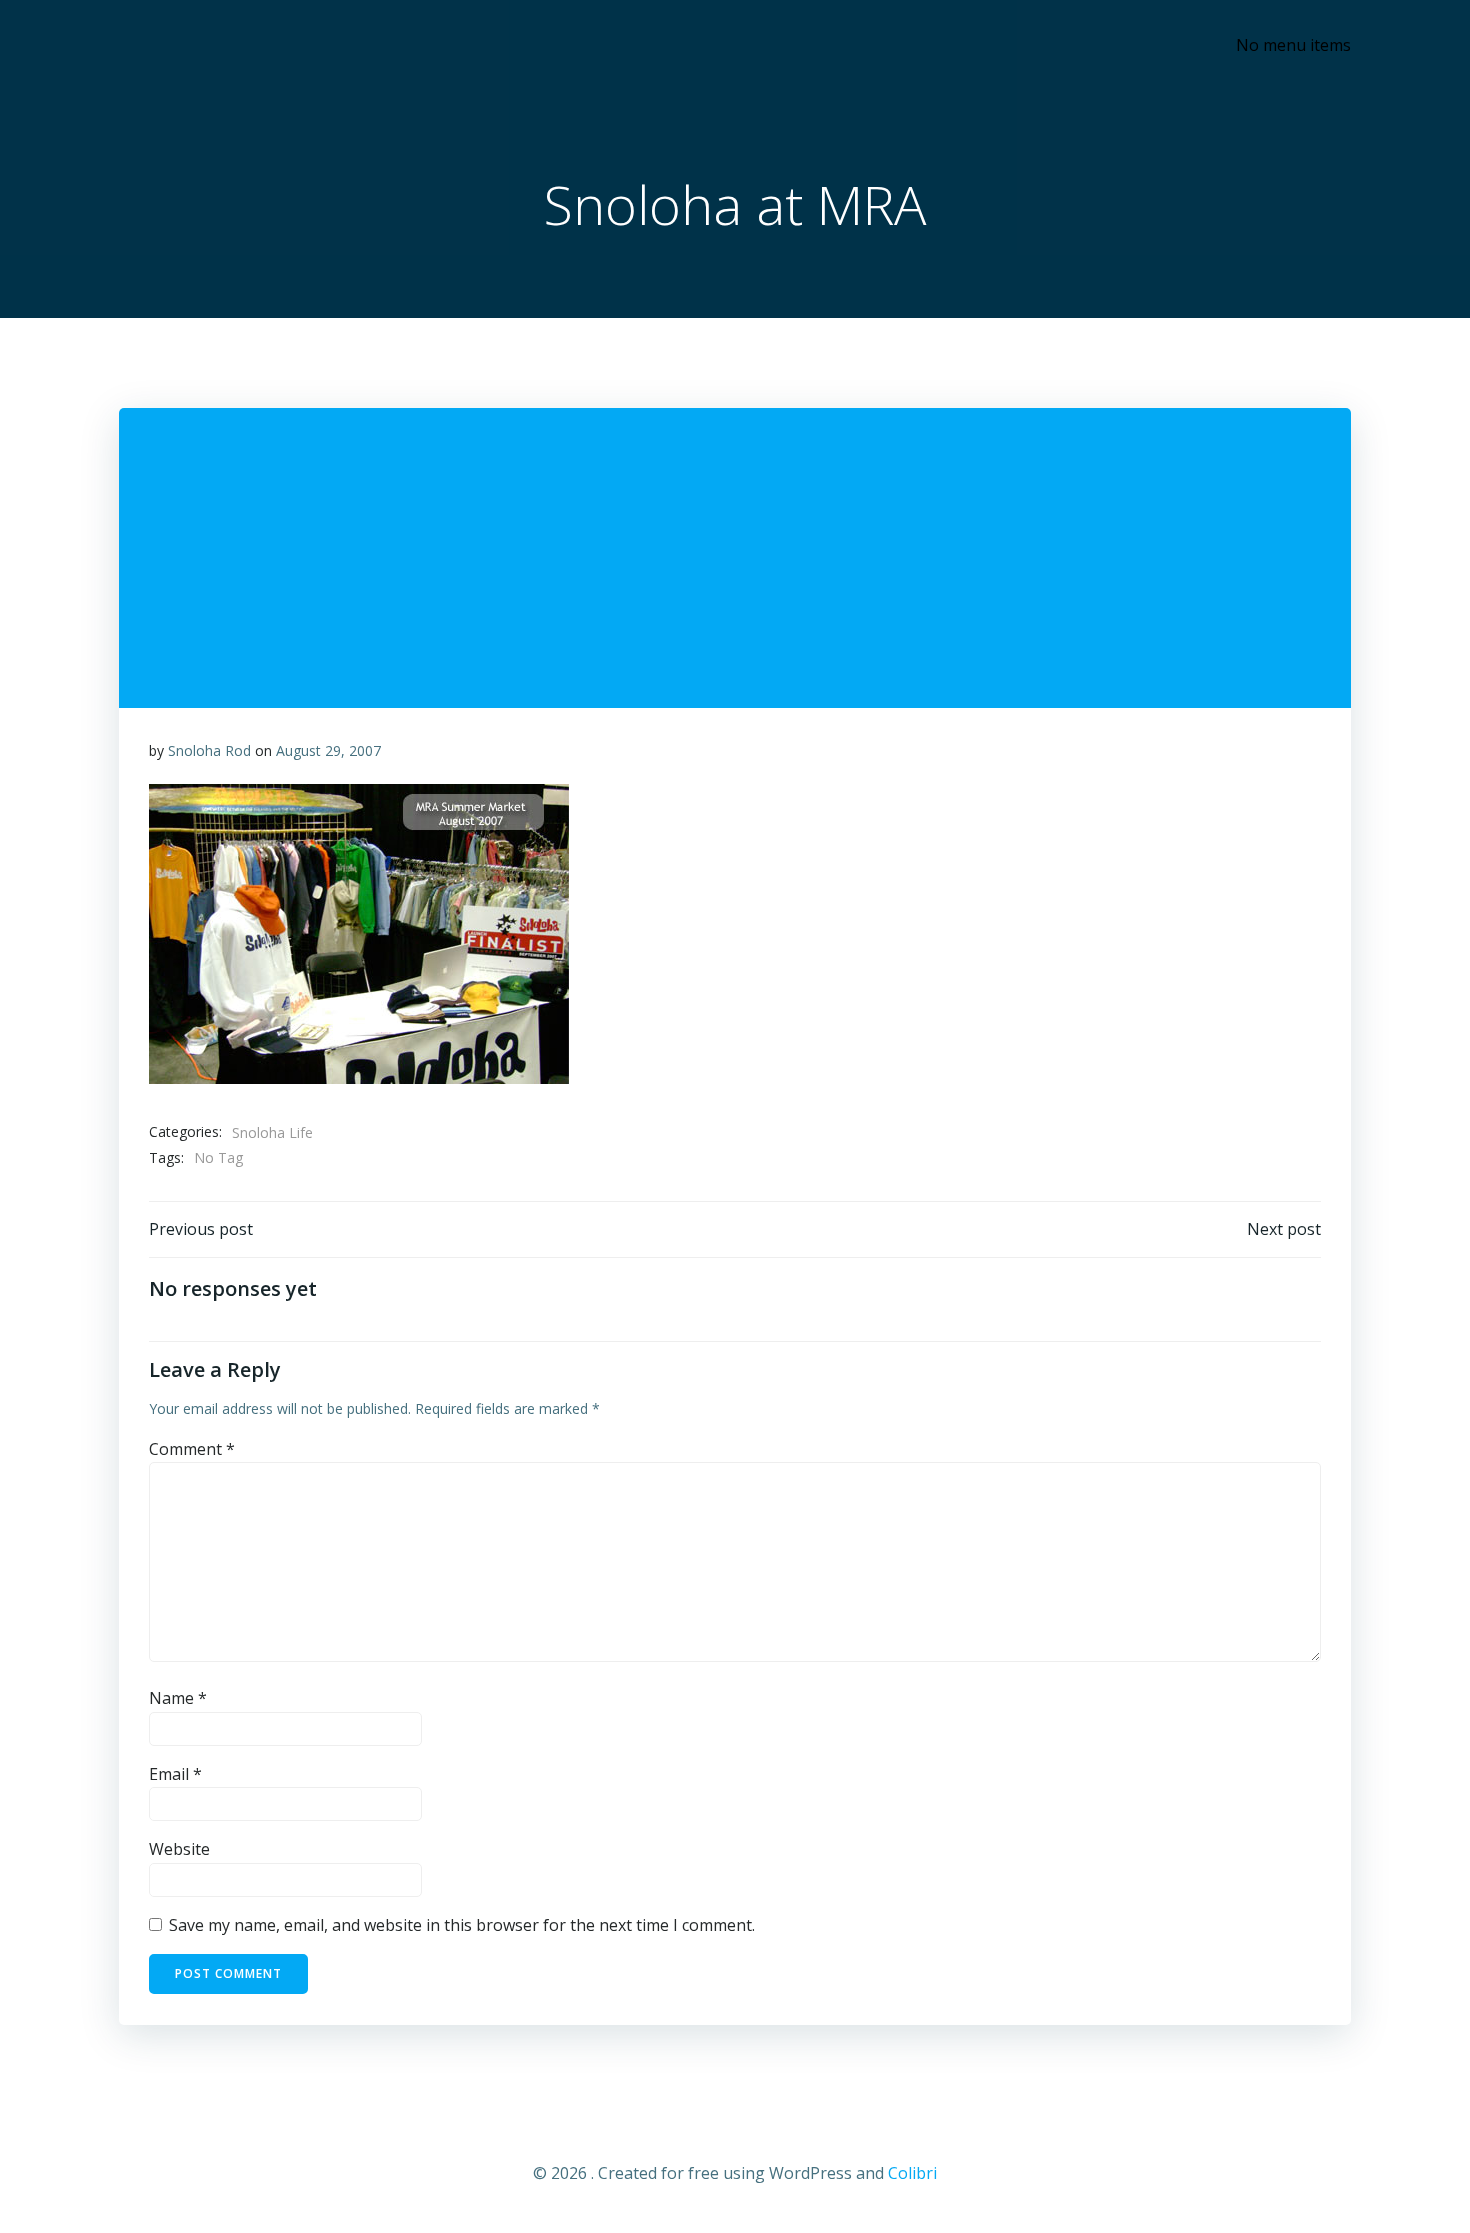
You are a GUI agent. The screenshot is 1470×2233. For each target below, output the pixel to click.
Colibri (912, 2173)
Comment (192, 1449)
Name (178, 1698)
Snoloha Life (272, 1132)
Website (179, 1849)
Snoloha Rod (209, 750)
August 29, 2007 (328, 750)
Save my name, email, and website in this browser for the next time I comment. (462, 1925)
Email (175, 1774)
